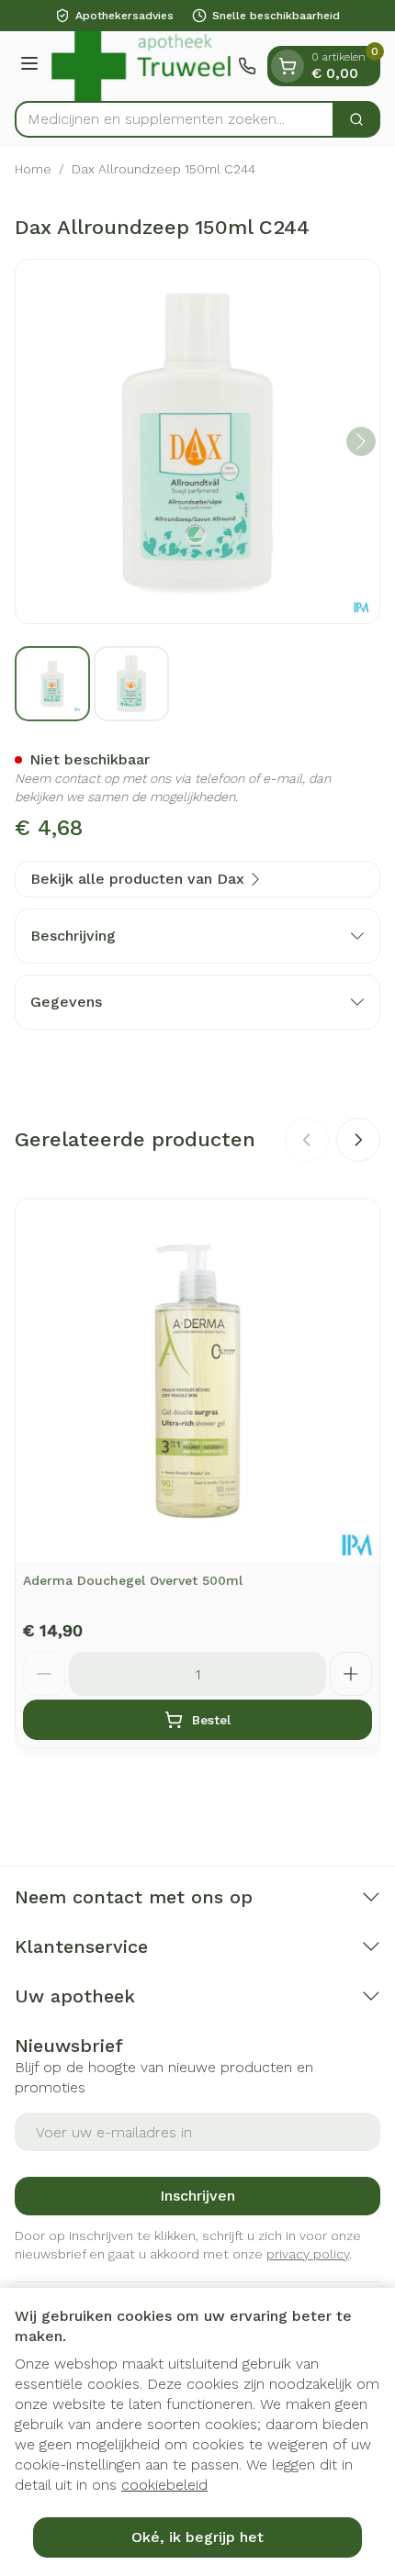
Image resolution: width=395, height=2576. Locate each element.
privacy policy (308, 2254)
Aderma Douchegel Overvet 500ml (133, 1580)
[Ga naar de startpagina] (141, 66)
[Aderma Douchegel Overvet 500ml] (197, 1381)
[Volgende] (361, 441)
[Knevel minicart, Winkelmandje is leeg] (288, 66)
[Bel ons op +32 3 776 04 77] (247, 66)
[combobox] (175, 119)
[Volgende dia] (358, 1140)
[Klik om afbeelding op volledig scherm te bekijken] (197, 441)
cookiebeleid (164, 2485)
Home (33, 169)
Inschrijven (197, 2196)
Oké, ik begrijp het (197, 2537)
